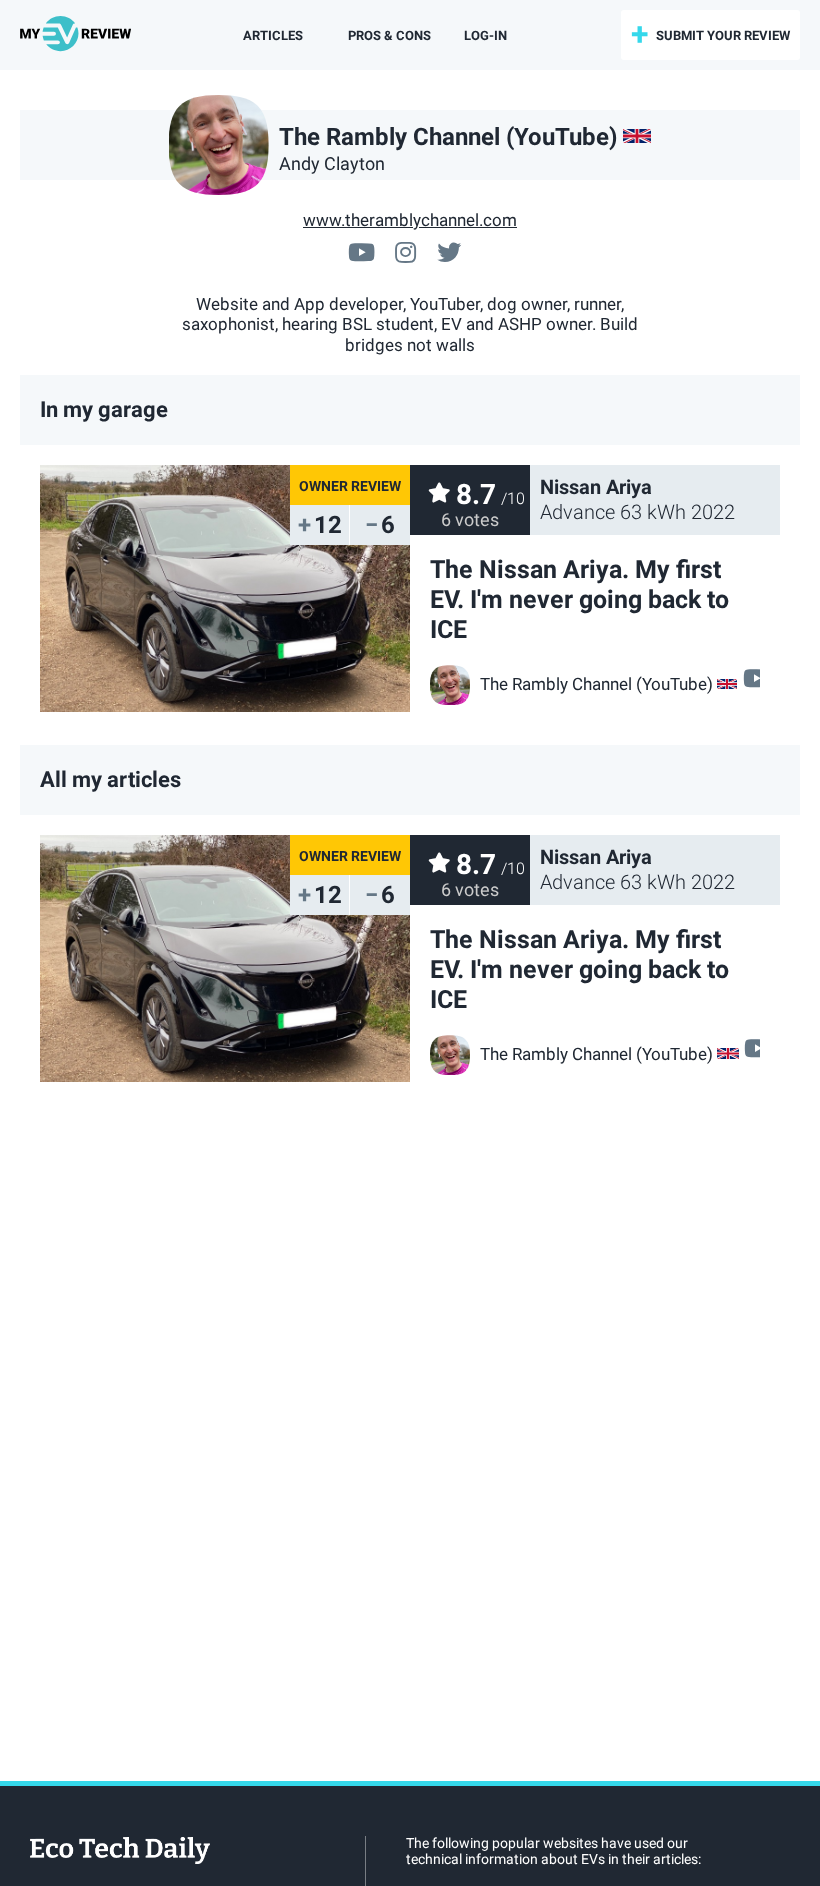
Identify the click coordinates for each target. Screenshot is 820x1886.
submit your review (723, 35)
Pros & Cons (389, 35)
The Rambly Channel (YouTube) (596, 684)
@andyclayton (449, 250)
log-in (485, 35)
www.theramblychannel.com (410, 220)
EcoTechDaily (120, 1852)
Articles (273, 35)
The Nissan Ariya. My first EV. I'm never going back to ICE (579, 599)
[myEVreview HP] (78, 35)
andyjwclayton (405, 250)
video (753, 678)
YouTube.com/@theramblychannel (361, 250)
